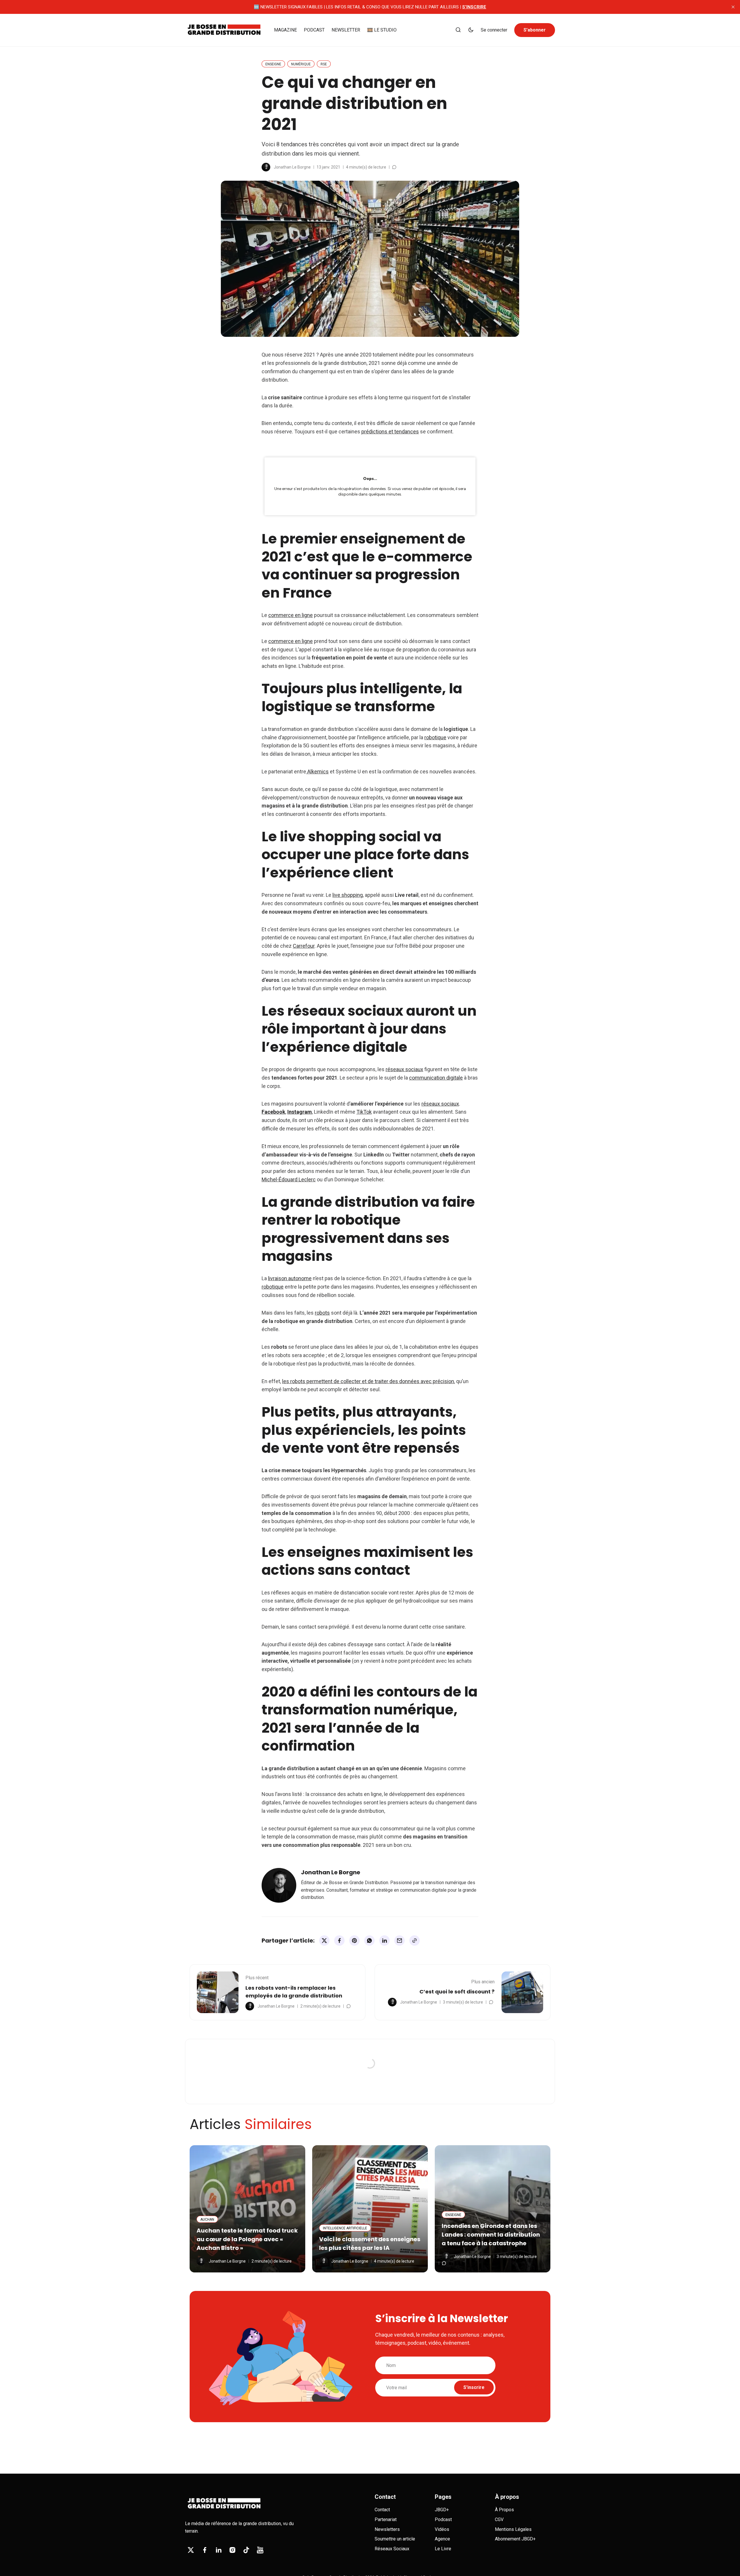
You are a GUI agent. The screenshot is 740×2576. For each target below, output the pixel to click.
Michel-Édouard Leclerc (289, 1179)
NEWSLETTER (346, 30)
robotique (435, 737)
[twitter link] (191, 2550)
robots (322, 1313)
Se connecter (494, 30)
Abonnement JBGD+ (515, 2539)
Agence (442, 2539)
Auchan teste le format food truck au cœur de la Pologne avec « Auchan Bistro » (247, 2239)
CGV (499, 2519)
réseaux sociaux (404, 1069)
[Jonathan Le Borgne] (266, 167)
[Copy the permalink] (415, 1941)
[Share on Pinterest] (354, 1941)
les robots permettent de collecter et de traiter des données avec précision (368, 1381)
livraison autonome (290, 1278)
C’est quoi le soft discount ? (457, 1992)
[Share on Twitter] (324, 1941)
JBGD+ (442, 2510)
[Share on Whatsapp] (369, 1941)
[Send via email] (399, 1941)
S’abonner (535, 30)
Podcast (443, 2519)
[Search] (458, 30)
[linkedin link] (219, 2550)
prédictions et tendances (390, 432)
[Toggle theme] (471, 30)
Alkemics (317, 771)
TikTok (364, 1112)
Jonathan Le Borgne (292, 167)
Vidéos (442, 2529)
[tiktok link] (246, 2550)
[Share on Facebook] (339, 1941)
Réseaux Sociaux (392, 2549)
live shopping (348, 895)
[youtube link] (260, 2550)
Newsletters (387, 2529)
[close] (733, 7)
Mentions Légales (513, 2529)
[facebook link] (205, 2550)
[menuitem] (285, 30)
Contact (382, 2510)
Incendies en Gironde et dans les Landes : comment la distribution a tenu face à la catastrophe (491, 2235)
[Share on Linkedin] (384, 1941)
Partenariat (386, 2519)
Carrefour (304, 946)
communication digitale (436, 1078)
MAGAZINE (285, 30)
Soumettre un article (395, 2539)
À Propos (504, 2510)
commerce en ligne (291, 615)
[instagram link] (232, 2550)
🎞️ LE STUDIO (382, 30)
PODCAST (314, 30)
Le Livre (443, 2549)
